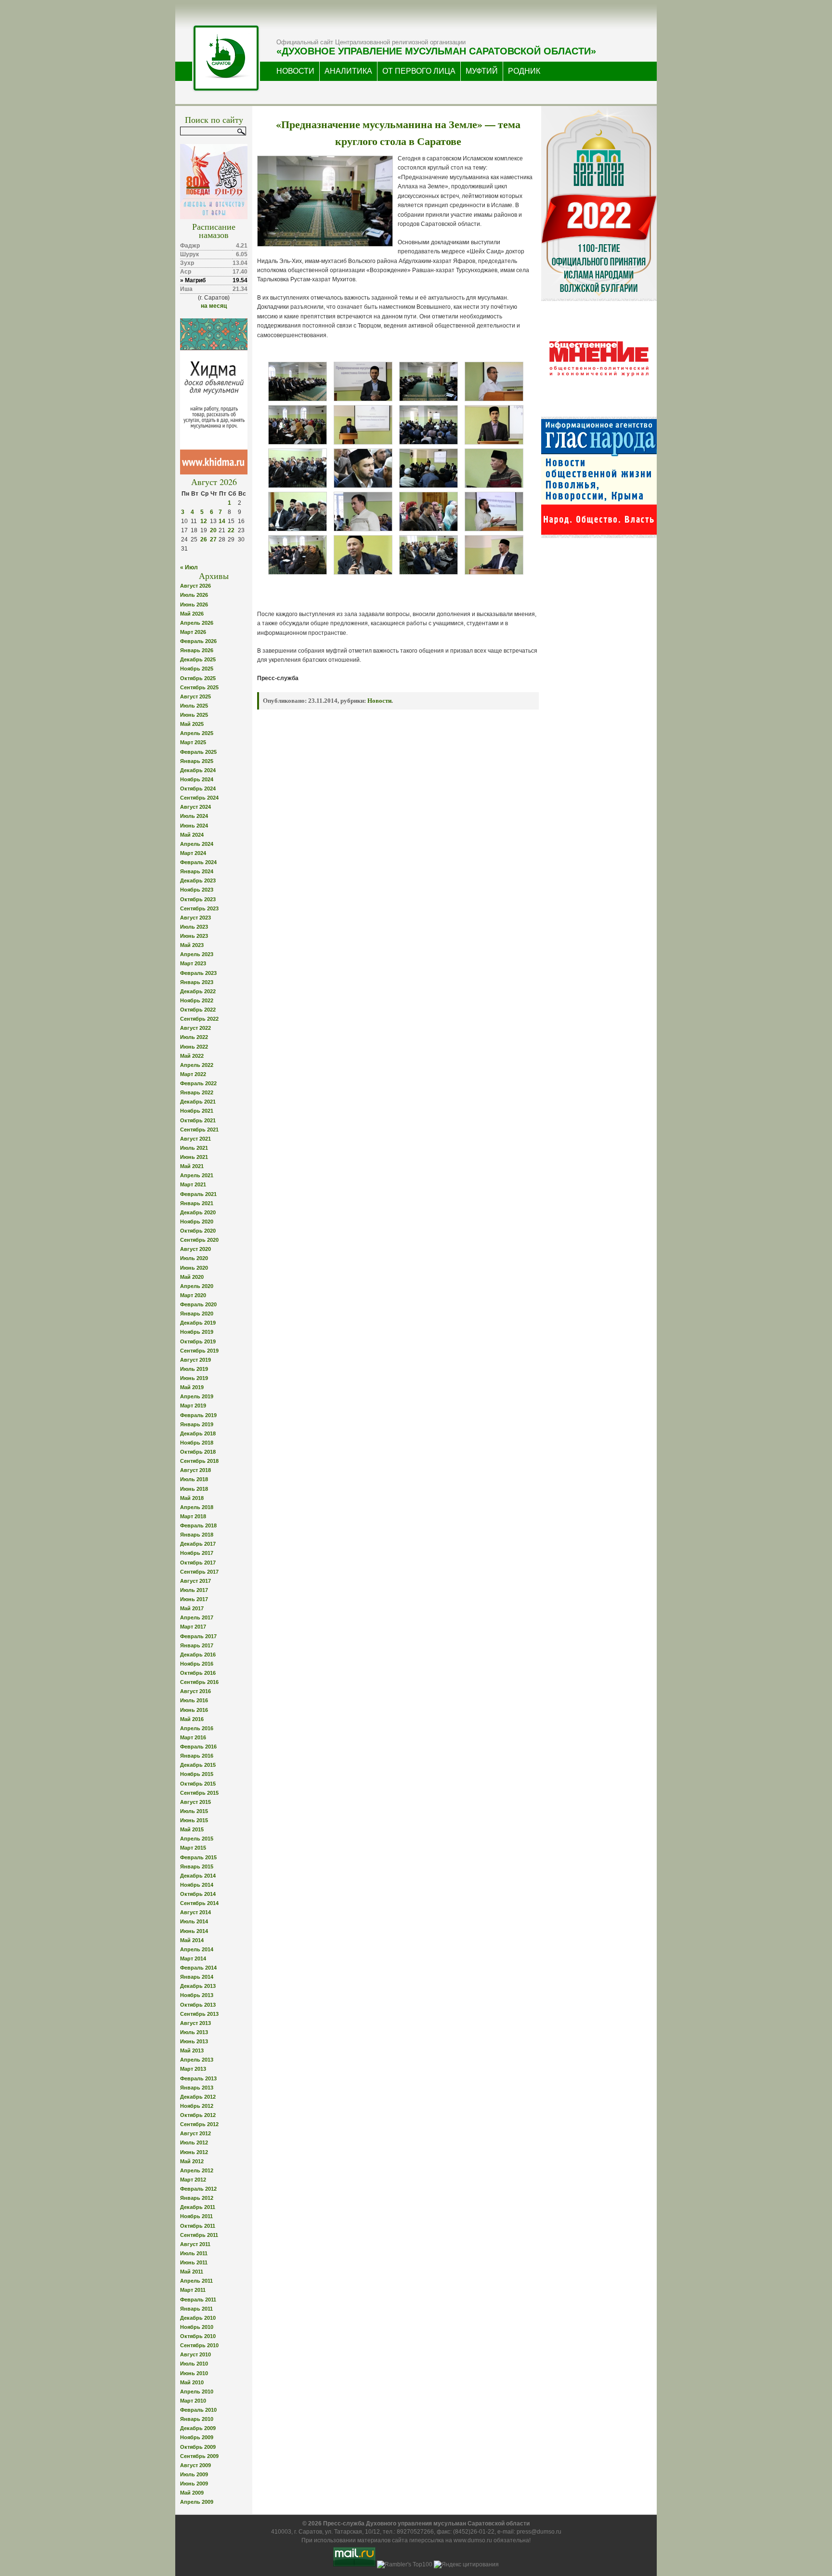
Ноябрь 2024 (197, 779)
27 (213, 539)
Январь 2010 (197, 2419)
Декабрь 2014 (198, 1876)
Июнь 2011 (194, 2262)
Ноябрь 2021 (197, 1111)
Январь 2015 (197, 1866)
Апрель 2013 (197, 2060)
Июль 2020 (194, 1258)
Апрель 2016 (197, 1728)
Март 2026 (193, 632)
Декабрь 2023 (198, 881)
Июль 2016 (194, 1700)
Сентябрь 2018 (199, 1461)
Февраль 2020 (198, 1304)
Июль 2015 (194, 1811)
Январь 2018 (197, 1535)
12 (204, 521)
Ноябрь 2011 (196, 2216)
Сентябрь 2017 (199, 1572)
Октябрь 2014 (198, 1894)
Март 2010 (193, 2401)
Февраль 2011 (198, 2300)
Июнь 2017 (194, 1599)
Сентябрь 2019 (199, 1351)
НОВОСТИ (295, 71)
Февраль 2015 (198, 1857)
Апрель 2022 (197, 1065)
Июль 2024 (194, 816)
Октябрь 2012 (198, 2115)
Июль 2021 (194, 1148)
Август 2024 (195, 807)
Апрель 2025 (197, 733)
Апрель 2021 (197, 1175)
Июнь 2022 (194, 1047)
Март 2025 (193, 742)
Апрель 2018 (197, 1507)
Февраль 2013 (198, 2078)
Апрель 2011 (196, 2281)
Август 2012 (195, 2133)
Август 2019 (195, 1360)
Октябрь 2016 (198, 1673)
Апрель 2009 (197, 2502)
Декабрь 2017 (198, 1544)
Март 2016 (193, 1737)
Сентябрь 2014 (199, 1903)
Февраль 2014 (198, 1968)
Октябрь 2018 (198, 1452)
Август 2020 (195, 1249)
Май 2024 (192, 835)
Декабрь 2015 (198, 1765)
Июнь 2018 (194, 1489)
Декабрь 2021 (198, 1102)
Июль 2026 (194, 595)
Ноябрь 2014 (197, 1885)
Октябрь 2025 (198, 678)
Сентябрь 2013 (199, 2014)
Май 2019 (192, 1387)
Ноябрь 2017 (197, 1553)
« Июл (189, 567)
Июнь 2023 (194, 936)
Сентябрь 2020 (199, 1240)
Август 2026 (195, 586)
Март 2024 (193, 853)
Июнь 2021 (194, 1157)
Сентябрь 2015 (199, 1793)
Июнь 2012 (194, 2152)
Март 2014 (193, 1958)
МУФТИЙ (482, 71)
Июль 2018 (194, 1479)
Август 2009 (195, 2465)
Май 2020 (192, 1277)
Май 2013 (192, 2050)
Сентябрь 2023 (199, 908)
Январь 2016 (197, 1756)
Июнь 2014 (194, 1931)
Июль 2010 (194, 2364)
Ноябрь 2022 (197, 1000)
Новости (379, 701)
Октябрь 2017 (198, 1563)
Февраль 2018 (198, 1525)
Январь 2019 (197, 1424)
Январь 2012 (197, 2198)
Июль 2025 (194, 706)
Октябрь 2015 (198, 1784)
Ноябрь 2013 (197, 1995)
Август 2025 (195, 697)
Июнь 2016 (194, 1710)
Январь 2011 (196, 2309)
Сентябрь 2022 (199, 1019)
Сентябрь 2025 (199, 687)
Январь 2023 (197, 982)
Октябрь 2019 (198, 1341)
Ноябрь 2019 (197, 1332)
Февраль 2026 (198, 641)
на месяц (214, 306)
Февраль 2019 (198, 1415)
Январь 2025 (197, 761)
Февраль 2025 (198, 752)
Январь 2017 (197, 1645)
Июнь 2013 (194, 2041)
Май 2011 (192, 2272)
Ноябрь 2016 (197, 1664)
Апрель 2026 (197, 623)
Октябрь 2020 (198, 1231)
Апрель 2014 (197, 1949)
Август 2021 (195, 1139)
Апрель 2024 (197, 844)
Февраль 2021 (198, 1194)
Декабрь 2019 (198, 1323)
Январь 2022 (197, 1092)
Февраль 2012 (198, 2189)
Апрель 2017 (197, 1617)
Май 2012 (192, 2161)
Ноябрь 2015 (197, 1774)
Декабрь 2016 (198, 1655)
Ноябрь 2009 (197, 2437)
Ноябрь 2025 (197, 669)
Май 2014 (192, 1940)
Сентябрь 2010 (199, 2345)
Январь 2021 (197, 1203)
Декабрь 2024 (198, 770)
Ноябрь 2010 (197, 2327)
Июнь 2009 (194, 2484)
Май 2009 (192, 2493)
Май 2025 (192, 724)
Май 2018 (192, 1498)
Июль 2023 (194, 927)
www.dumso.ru (473, 2540)
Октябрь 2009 (198, 2447)
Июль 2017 (194, 1590)
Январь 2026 (197, 650)
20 (213, 530)
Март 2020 (193, 1295)
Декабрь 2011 (198, 2207)
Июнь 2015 (194, 1820)
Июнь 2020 (194, 1268)
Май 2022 (192, 1056)
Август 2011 (195, 2244)
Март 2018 (193, 1516)
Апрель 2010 (197, 2392)
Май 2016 (192, 1719)
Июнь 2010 (194, 2373)
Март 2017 (193, 1627)
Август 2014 (195, 1912)
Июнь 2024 (194, 826)
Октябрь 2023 (198, 899)
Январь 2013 (197, 2088)
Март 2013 (193, 2069)
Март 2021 (193, 1184)
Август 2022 (195, 1028)
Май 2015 (192, 1829)
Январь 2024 (197, 871)
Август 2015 (195, 1802)
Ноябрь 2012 (197, 2106)
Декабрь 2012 (198, 2097)
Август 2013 (195, 2023)
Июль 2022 (194, 1037)
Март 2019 (193, 1406)
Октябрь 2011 (198, 2226)
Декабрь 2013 (198, 1986)
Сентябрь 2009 (199, 2456)
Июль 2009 (194, 2474)
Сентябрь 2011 (199, 2235)
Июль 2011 (194, 2253)
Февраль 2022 (198, 1083)
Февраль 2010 (198, 2410)
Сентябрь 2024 (199, 798)
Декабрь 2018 (198, 1433)
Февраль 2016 (198, 1747)
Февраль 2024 (198, 862)
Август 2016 (195, 1691)
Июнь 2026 (194, 605)
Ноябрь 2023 (197, 890)
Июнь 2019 (194, 1378)
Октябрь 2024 (198, 789)
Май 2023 (192, 945)
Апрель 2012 (197, 2170)
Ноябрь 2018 (197, 1443)
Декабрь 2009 (198, 2428)
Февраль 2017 (198, 1636)
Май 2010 (192, 2382)
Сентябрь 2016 (199, 1682)
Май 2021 (192, 1166)
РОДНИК (524, 71)
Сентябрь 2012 (199, 2124)
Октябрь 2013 (198, 2005)
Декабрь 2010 (198, 2318)
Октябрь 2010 (198, 2336)
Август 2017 (195, 1581)
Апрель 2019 (197, 1396)
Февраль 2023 (198, 973)
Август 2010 (195, 2354)
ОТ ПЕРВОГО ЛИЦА (419, 71)
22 (231, 530)
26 (204, 539)
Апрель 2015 (197, 1839)
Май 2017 (192, 1608)
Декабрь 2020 (198, 1212)
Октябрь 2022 (198, 1010)
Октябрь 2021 (198, 1120)
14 (222, 521)
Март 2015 (193, 1848)
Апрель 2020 (197, 1286)
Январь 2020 (197, 1314)
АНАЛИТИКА (348, 71)
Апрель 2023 (197, 954)
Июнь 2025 (194, 715)
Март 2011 (193, 2290)
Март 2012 (193, 2180)
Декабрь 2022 (198, 991)
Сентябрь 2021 (199, 1130)
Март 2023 (193, 963)
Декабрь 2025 (198, 659)
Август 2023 (195, 918)
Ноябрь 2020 (197, 1222)
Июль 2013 (194, 2032)
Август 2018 (195, 1470)
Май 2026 (192, 614)
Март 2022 (193, 1074)
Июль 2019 (194, 1369)
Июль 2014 (194, 1921)
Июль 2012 (194, 2142)
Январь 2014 (197, 1977)
